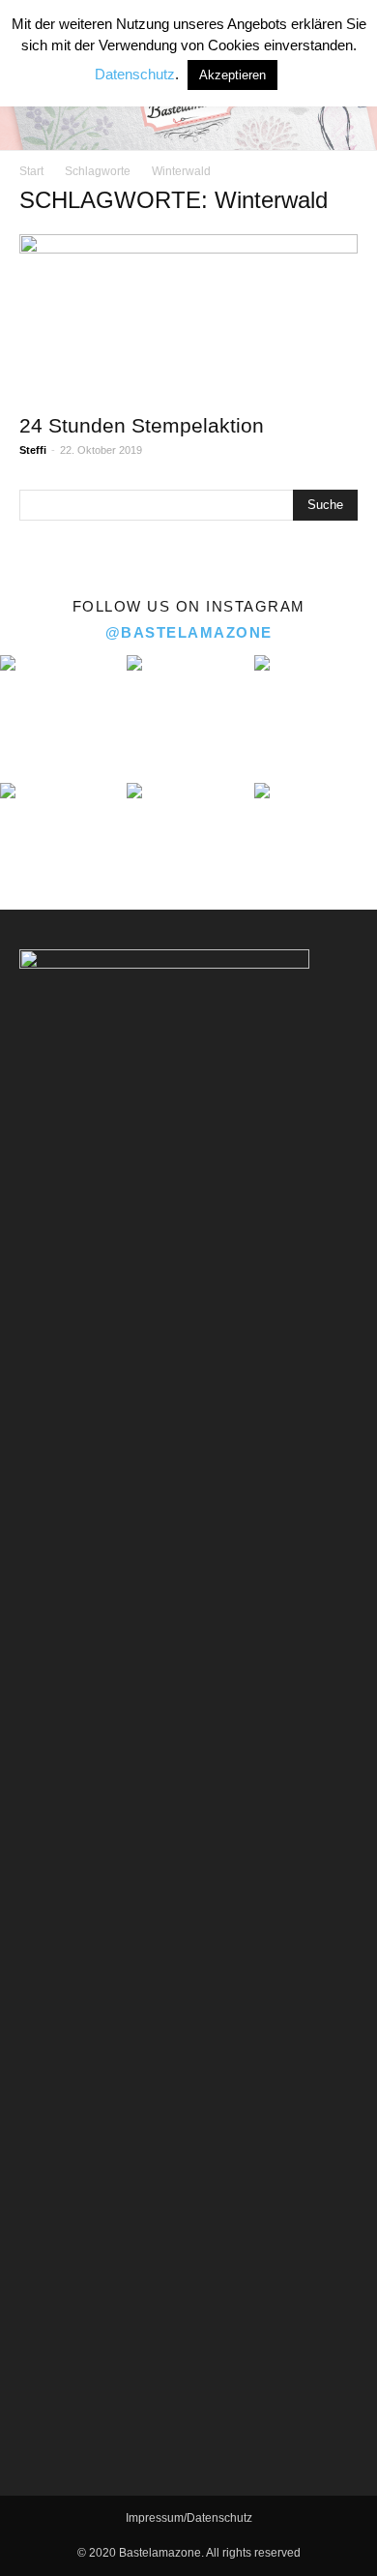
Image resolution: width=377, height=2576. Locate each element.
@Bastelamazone (189, 632)
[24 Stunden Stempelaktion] (188, 318)
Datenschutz (135, 74)
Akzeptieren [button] (232, 75)
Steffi (33, 450)
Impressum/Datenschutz (189, 2518)
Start (31, 171)
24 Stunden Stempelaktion (142, 425)
